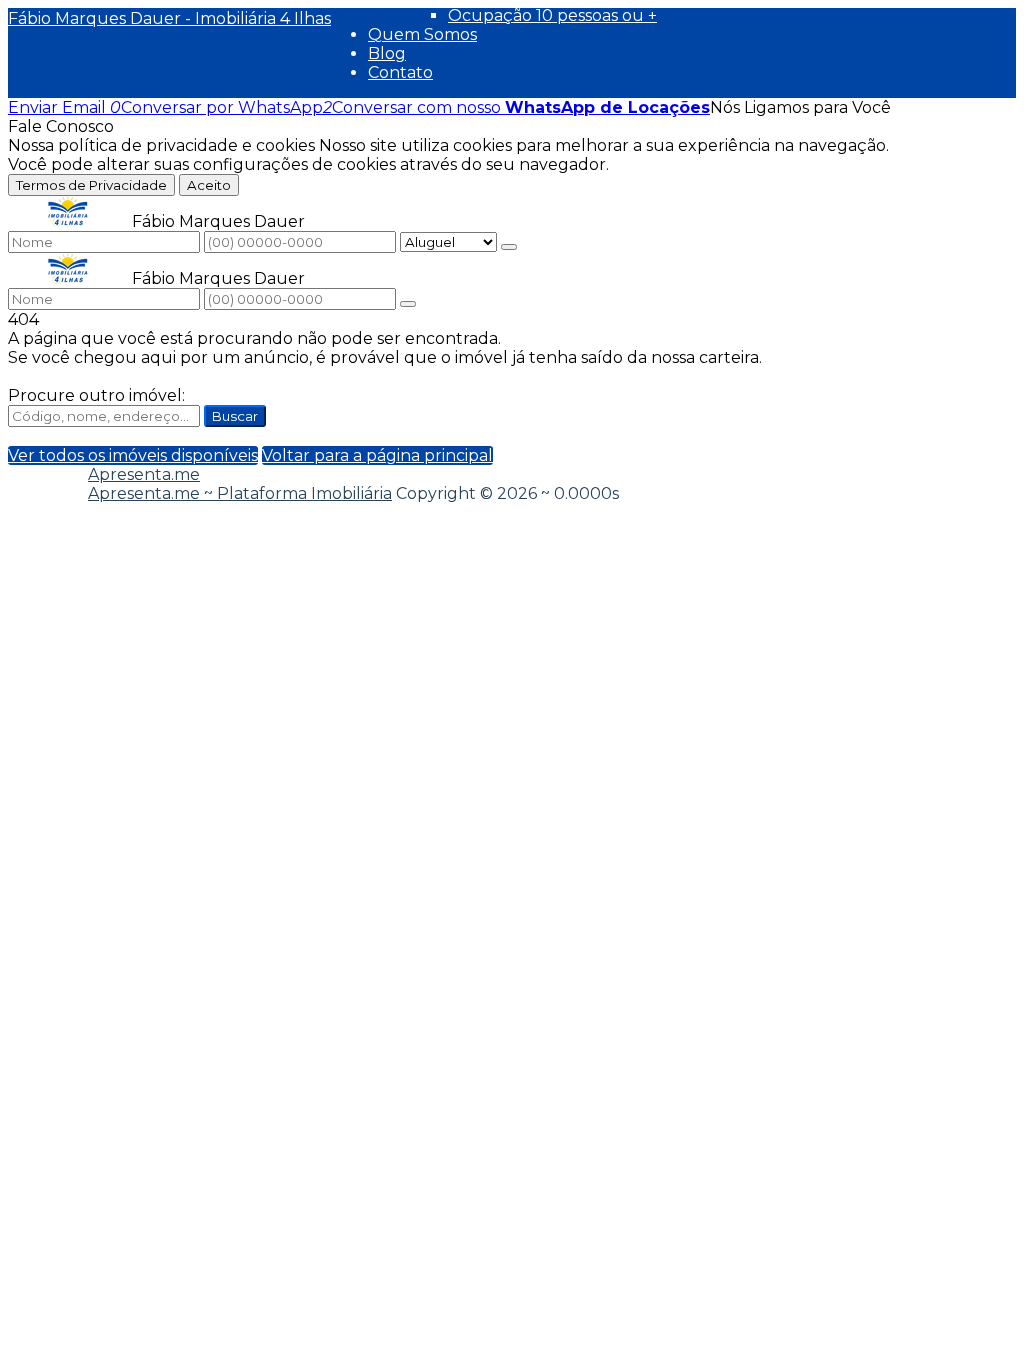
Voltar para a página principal (377, 455)
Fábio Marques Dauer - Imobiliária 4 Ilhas (169, 18)
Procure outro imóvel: (96, 395)
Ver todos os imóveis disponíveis (133, 455)
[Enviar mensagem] (509, 247)
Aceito (209, 185)
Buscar (235, 416)
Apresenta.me (144, 474)
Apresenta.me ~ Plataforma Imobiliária (240, 493)
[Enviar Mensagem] (408, 304)
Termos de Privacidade (91, 185)
